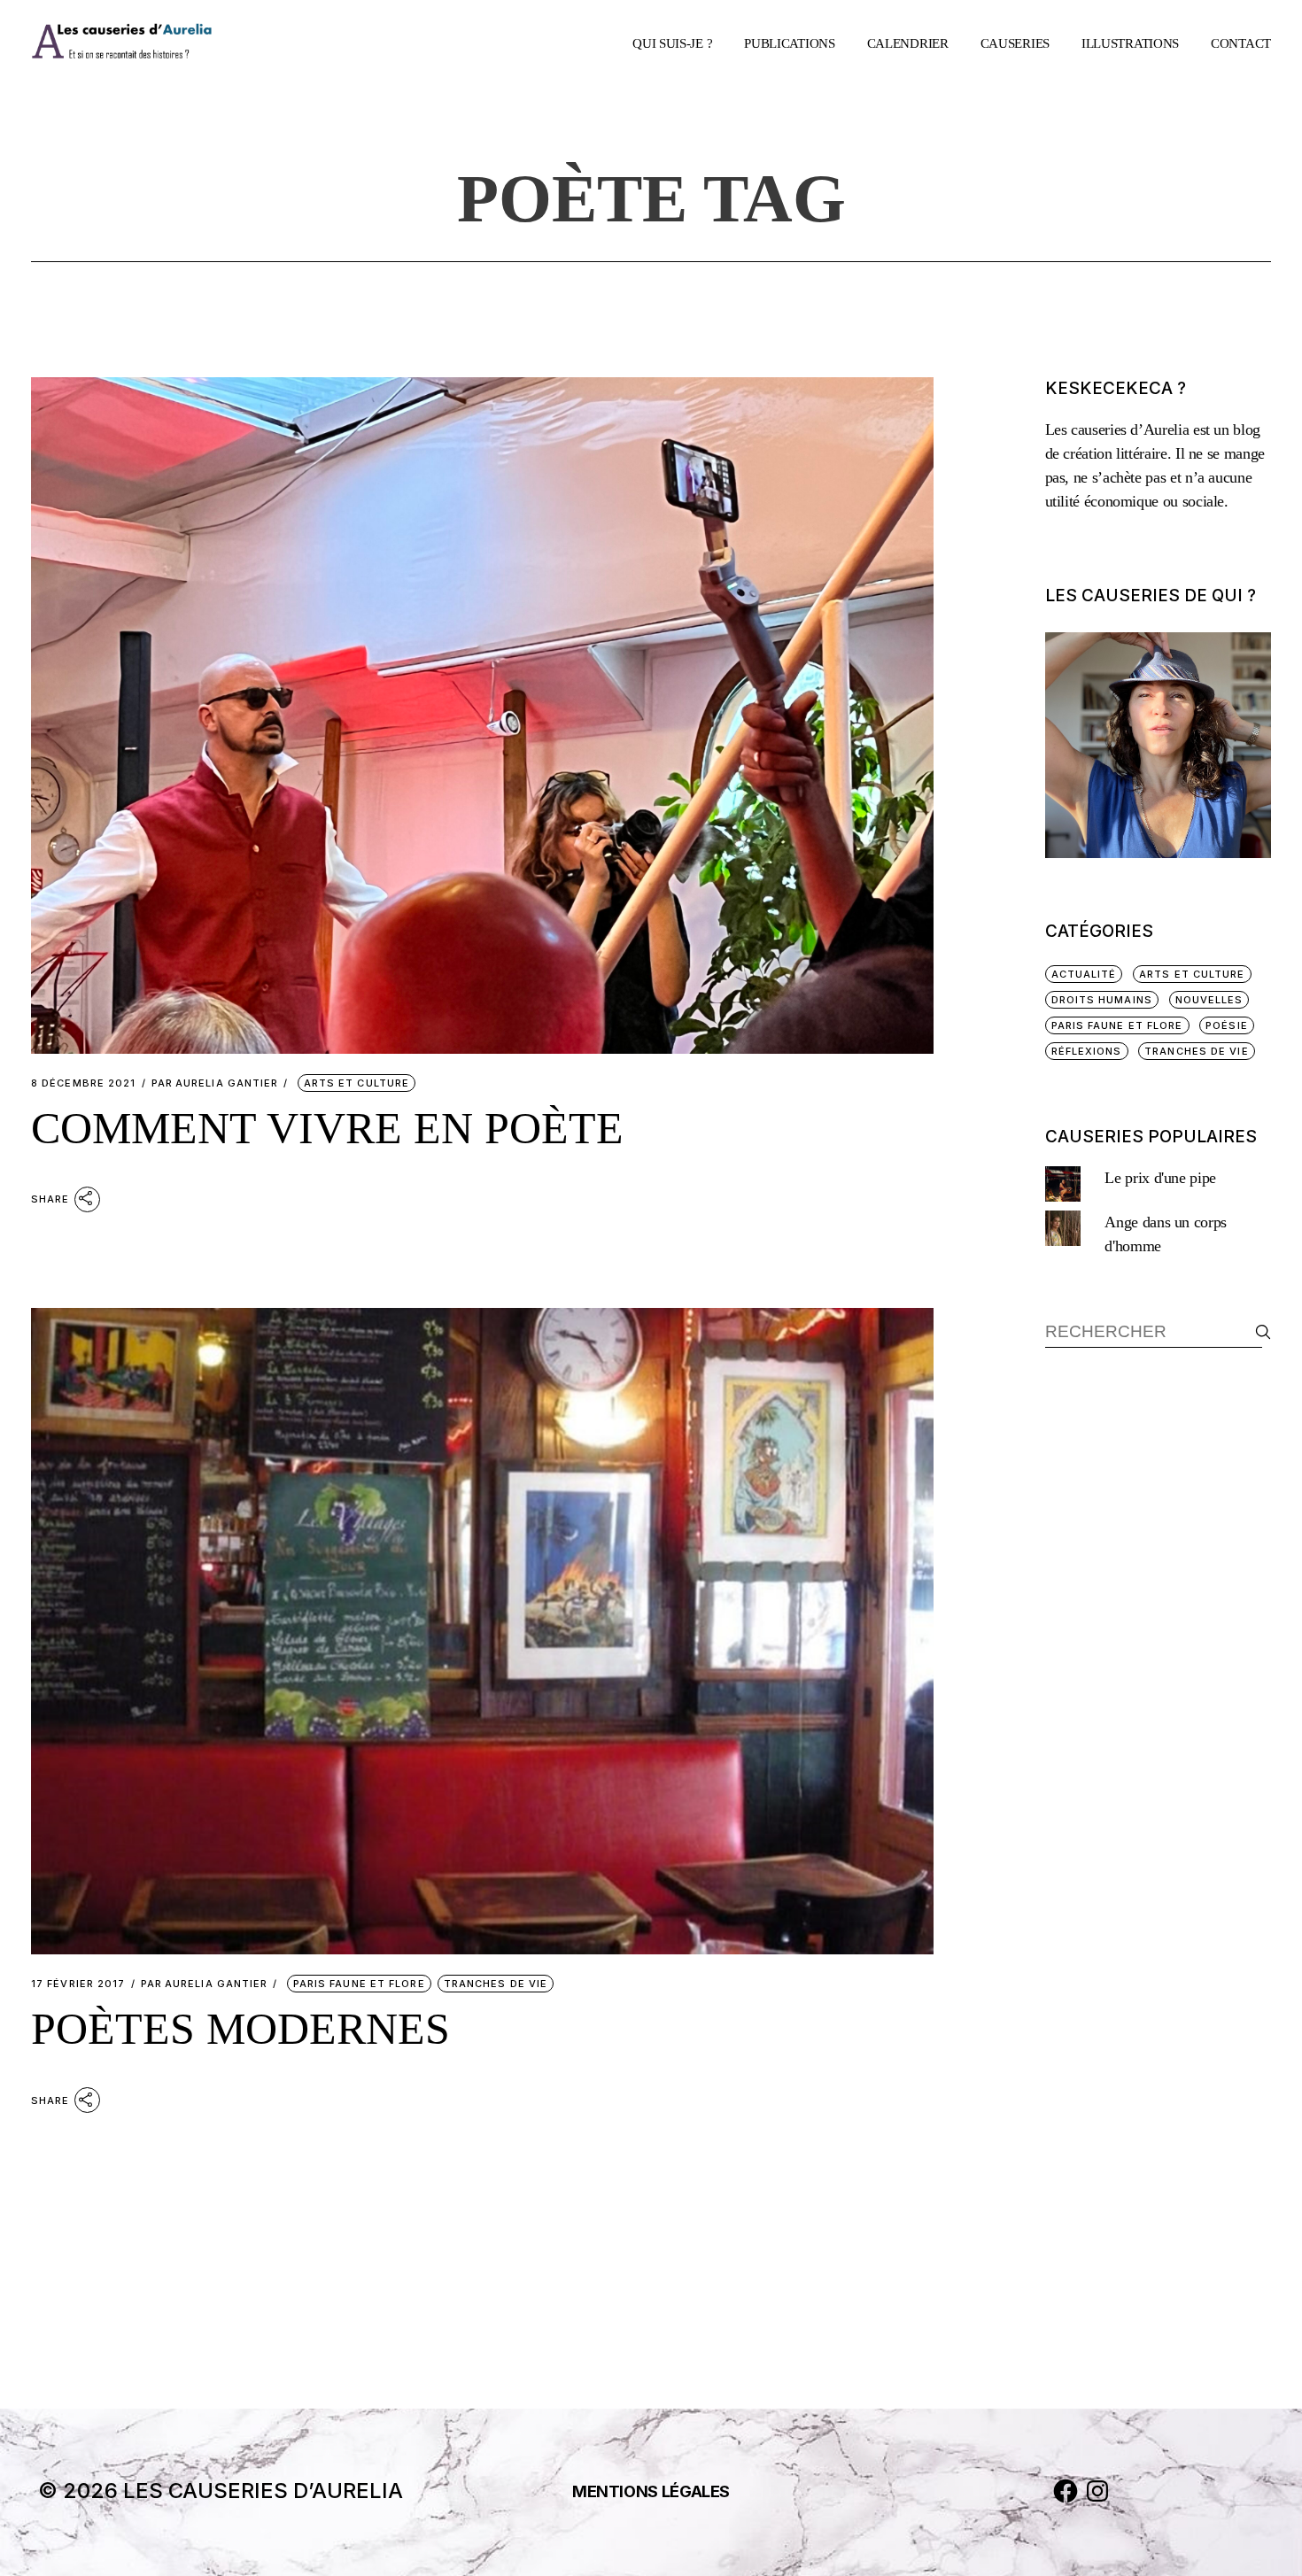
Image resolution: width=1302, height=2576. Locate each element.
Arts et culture (357, 1083)
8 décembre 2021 (84, 1083)
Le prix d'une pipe (1160, 1178)
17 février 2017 (78, 1984)
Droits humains (1102, 1000)
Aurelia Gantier (215, 1083)
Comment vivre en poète (327, 1128)
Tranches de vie (496, 1984)
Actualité (1084, 974)
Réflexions (1087, 1051)
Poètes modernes (240, 2029)
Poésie (1227, 1025)
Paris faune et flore (359, 1984)
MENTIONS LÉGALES (651, 2491)
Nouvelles (1209, 1000)
